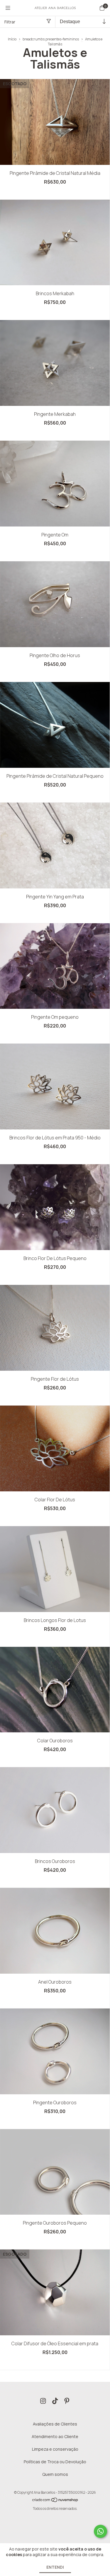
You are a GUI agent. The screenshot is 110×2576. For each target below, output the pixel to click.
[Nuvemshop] (55, 2501)
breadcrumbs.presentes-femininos (51, 39)
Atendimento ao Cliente (55, 2436)
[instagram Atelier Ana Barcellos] (43, 2401)
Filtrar (10, 22)
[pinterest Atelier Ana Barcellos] (67, 2401)
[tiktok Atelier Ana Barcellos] (55, 2401)
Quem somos (55, 2474)
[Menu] (8, 8)
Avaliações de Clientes (55, 2424)
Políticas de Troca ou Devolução (55, 2462)
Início (12, 39)
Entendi (55, 2567)
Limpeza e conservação (55, 2449)
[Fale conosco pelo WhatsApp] (100, 2531)
